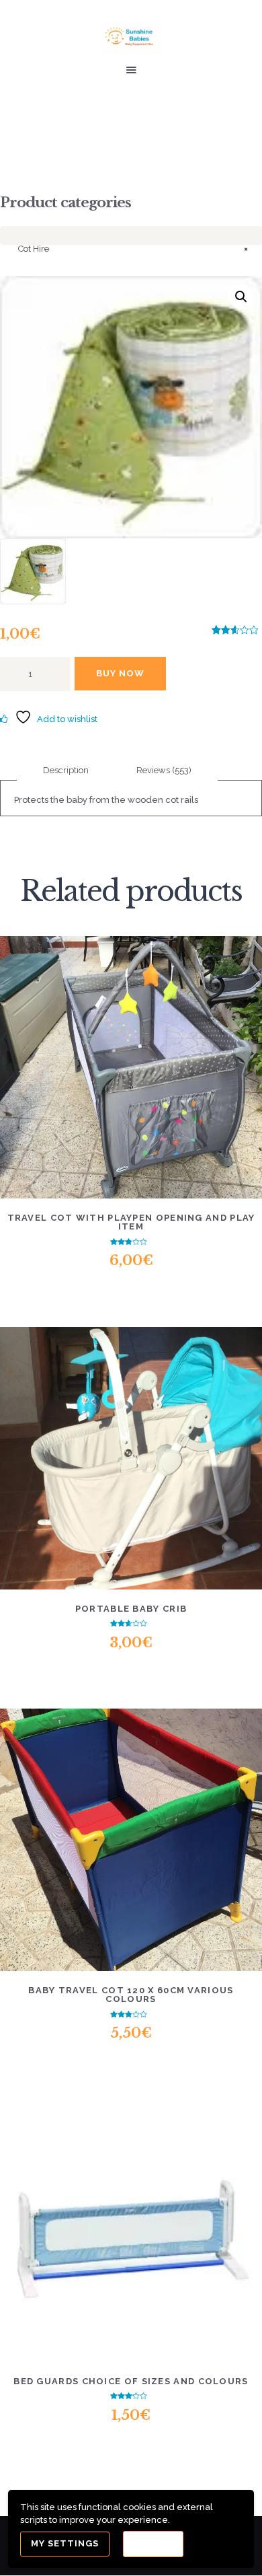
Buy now (120, 673)
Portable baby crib (131, 1609)
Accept (153, 2544)
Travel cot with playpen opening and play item (131, 1222)
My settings (65, 2543)
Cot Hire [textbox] (133, 249)
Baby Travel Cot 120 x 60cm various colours (131, 1995)
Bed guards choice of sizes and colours (131, 2381)
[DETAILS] (82, 1076)
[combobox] (131, 236)
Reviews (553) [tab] (164, 770)
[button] (241, 297)
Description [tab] (66, 770)
